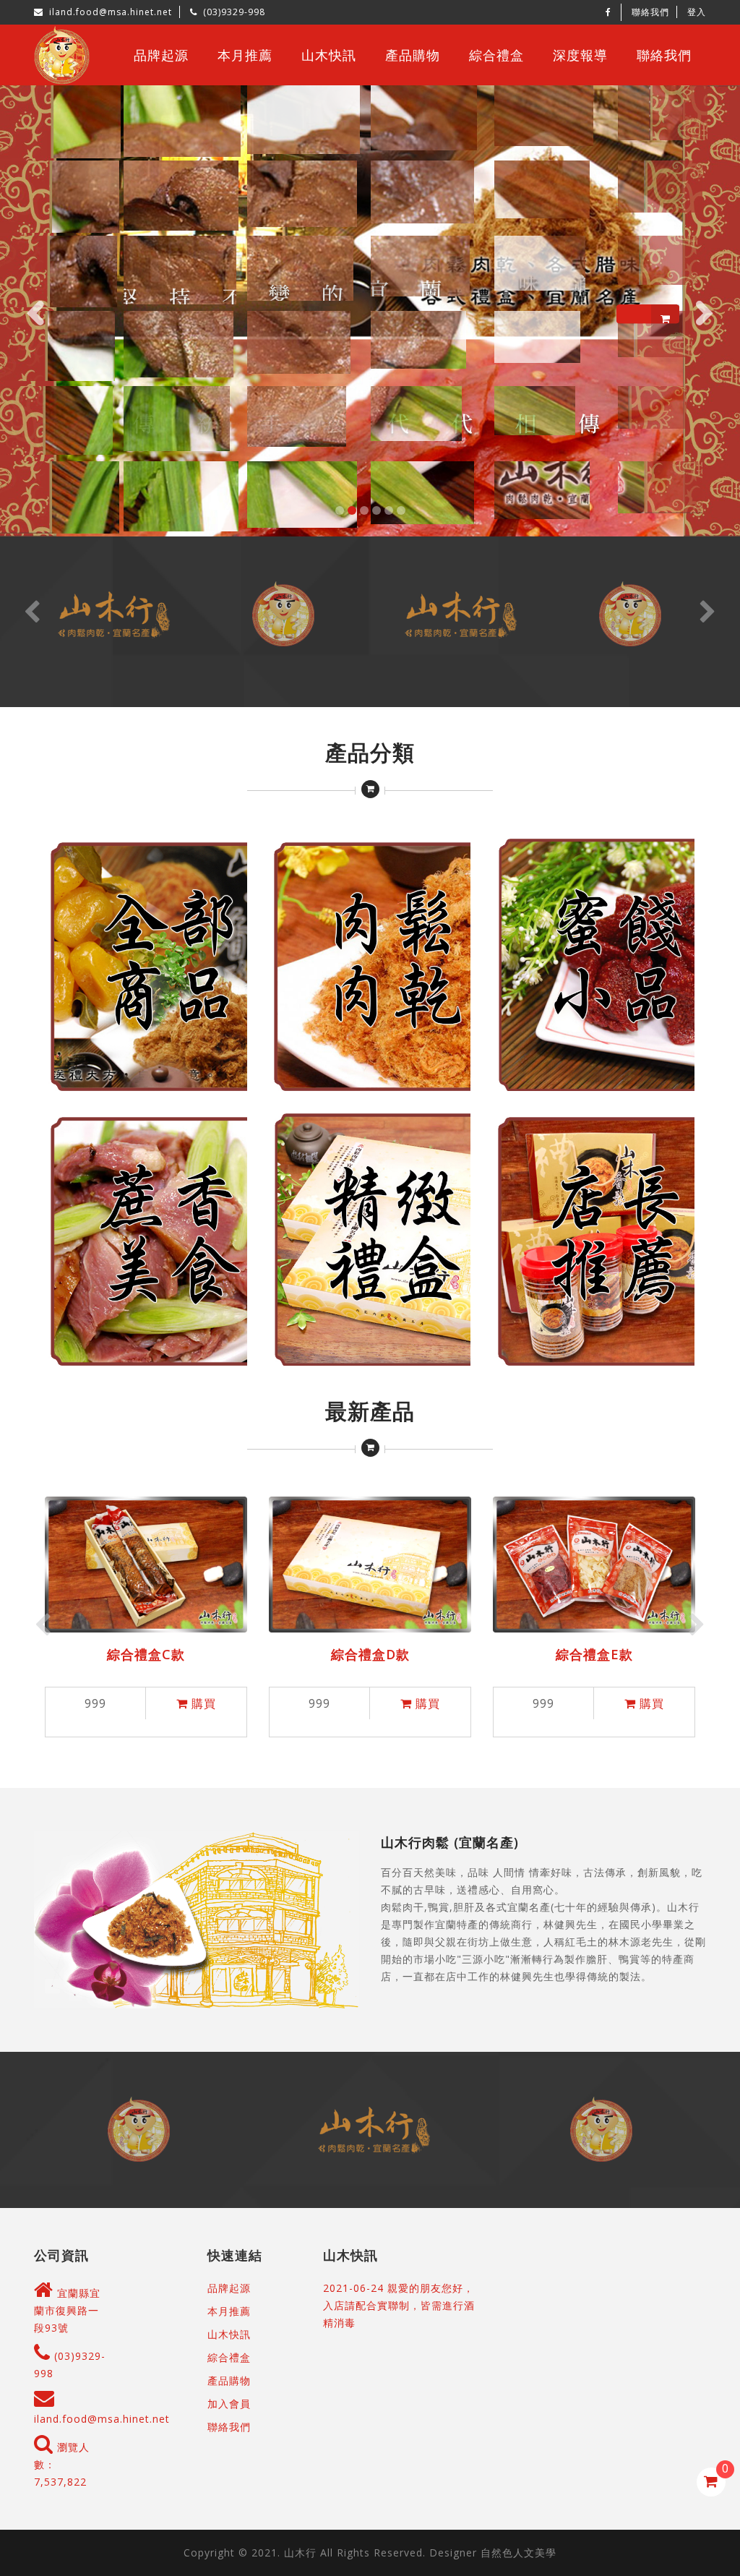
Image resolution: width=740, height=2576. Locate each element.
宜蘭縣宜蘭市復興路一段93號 (67, 2310)
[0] (711, 2482)
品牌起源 (161, 55)
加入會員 (229, 2404)
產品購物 (413, 55)
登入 (697, 12)
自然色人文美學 (519, 2553)
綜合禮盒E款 (594, 1654)
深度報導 (580, 55)
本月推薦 (245, 55)
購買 (202, 1703)
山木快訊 (329, 55)
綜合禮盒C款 (146, 1654)
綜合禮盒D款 (370, 1654)
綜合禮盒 (496, 55)
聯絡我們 (650, 12)
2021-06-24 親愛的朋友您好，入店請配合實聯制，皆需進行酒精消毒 (399, 2305)
